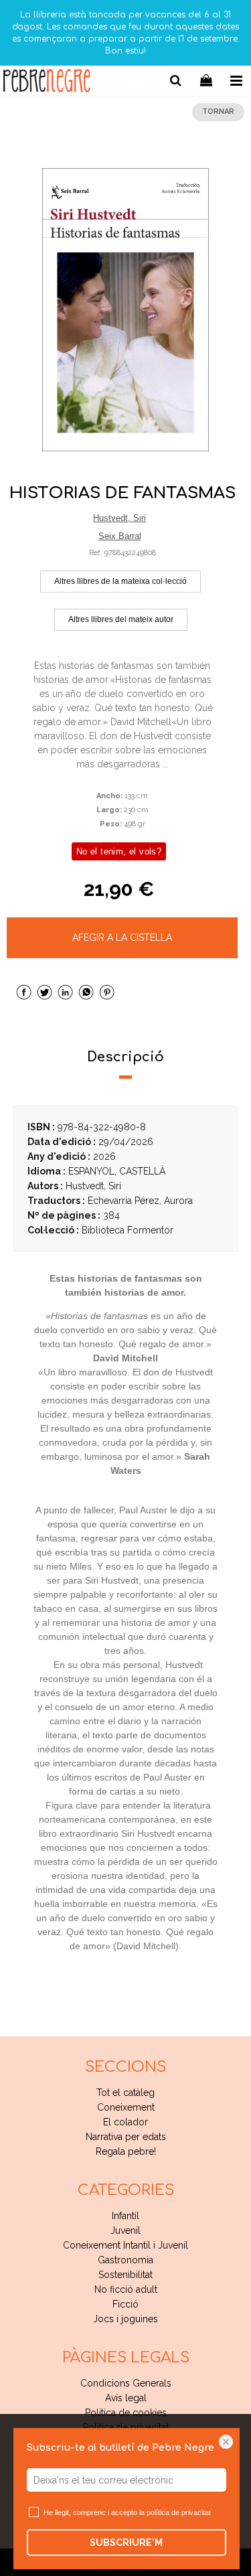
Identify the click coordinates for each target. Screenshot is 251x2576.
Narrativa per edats (126, 2137)
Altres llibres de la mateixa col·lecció (120, 581)
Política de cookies (126, 2413)
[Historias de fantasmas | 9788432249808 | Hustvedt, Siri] (125, 310)
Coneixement (126, 2107)
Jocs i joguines (125, 2319)
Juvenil (125, 2230)
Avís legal (126, 2398)
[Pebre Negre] (47, 83)
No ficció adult (126, 2289)
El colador (125, 2122)
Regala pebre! (126, 2151)
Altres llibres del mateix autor (121, 619)
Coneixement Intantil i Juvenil (125, 2245)
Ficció (125, 2304)
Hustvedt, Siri (119, 518)
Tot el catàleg (125, 2093)
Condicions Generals (126, 2383)
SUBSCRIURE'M (126, 2543)
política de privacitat (179, 2512)
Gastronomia (125, 2260)
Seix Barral (120, 536)
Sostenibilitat (125, 2275)
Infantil (125, 2216)
